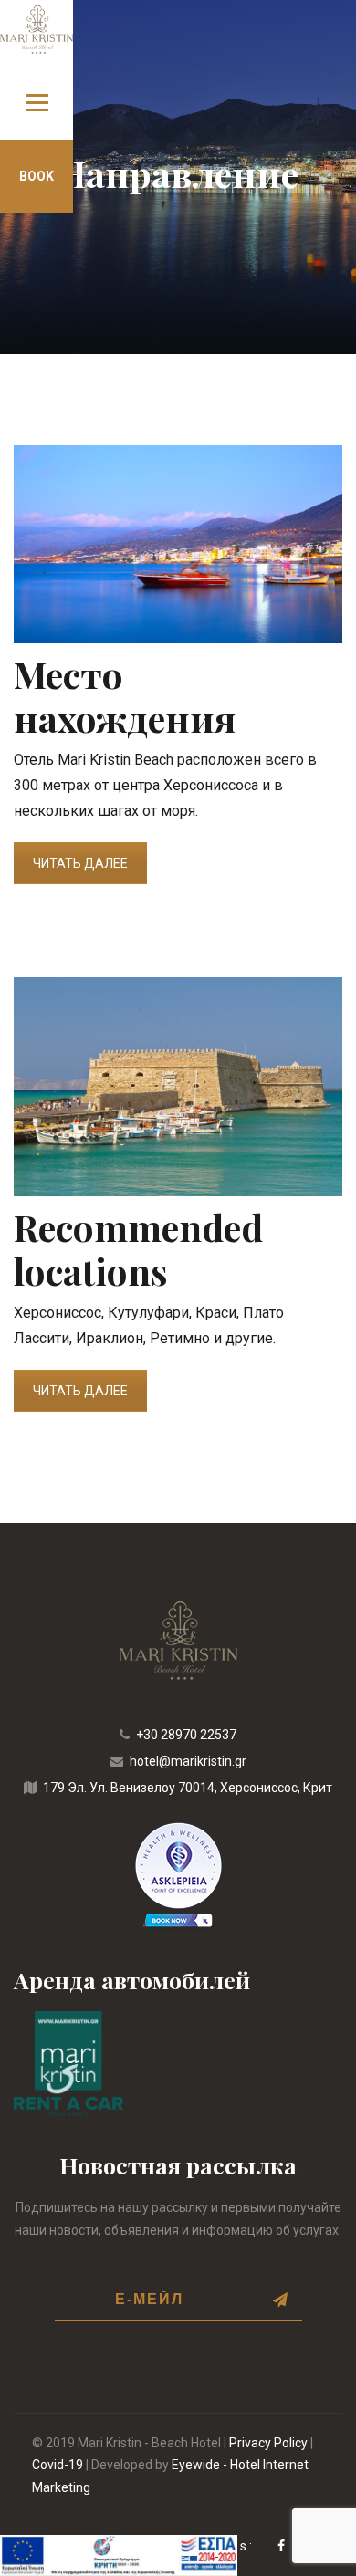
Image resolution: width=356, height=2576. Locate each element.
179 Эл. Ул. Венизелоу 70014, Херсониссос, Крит (188, 1788)
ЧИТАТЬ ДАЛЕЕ (80, 863)
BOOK (37, 176)
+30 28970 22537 (186, 1735)
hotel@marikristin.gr (188, 1761)
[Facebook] (283, 2546)
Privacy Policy (268, 2443)
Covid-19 (58, 2465)
